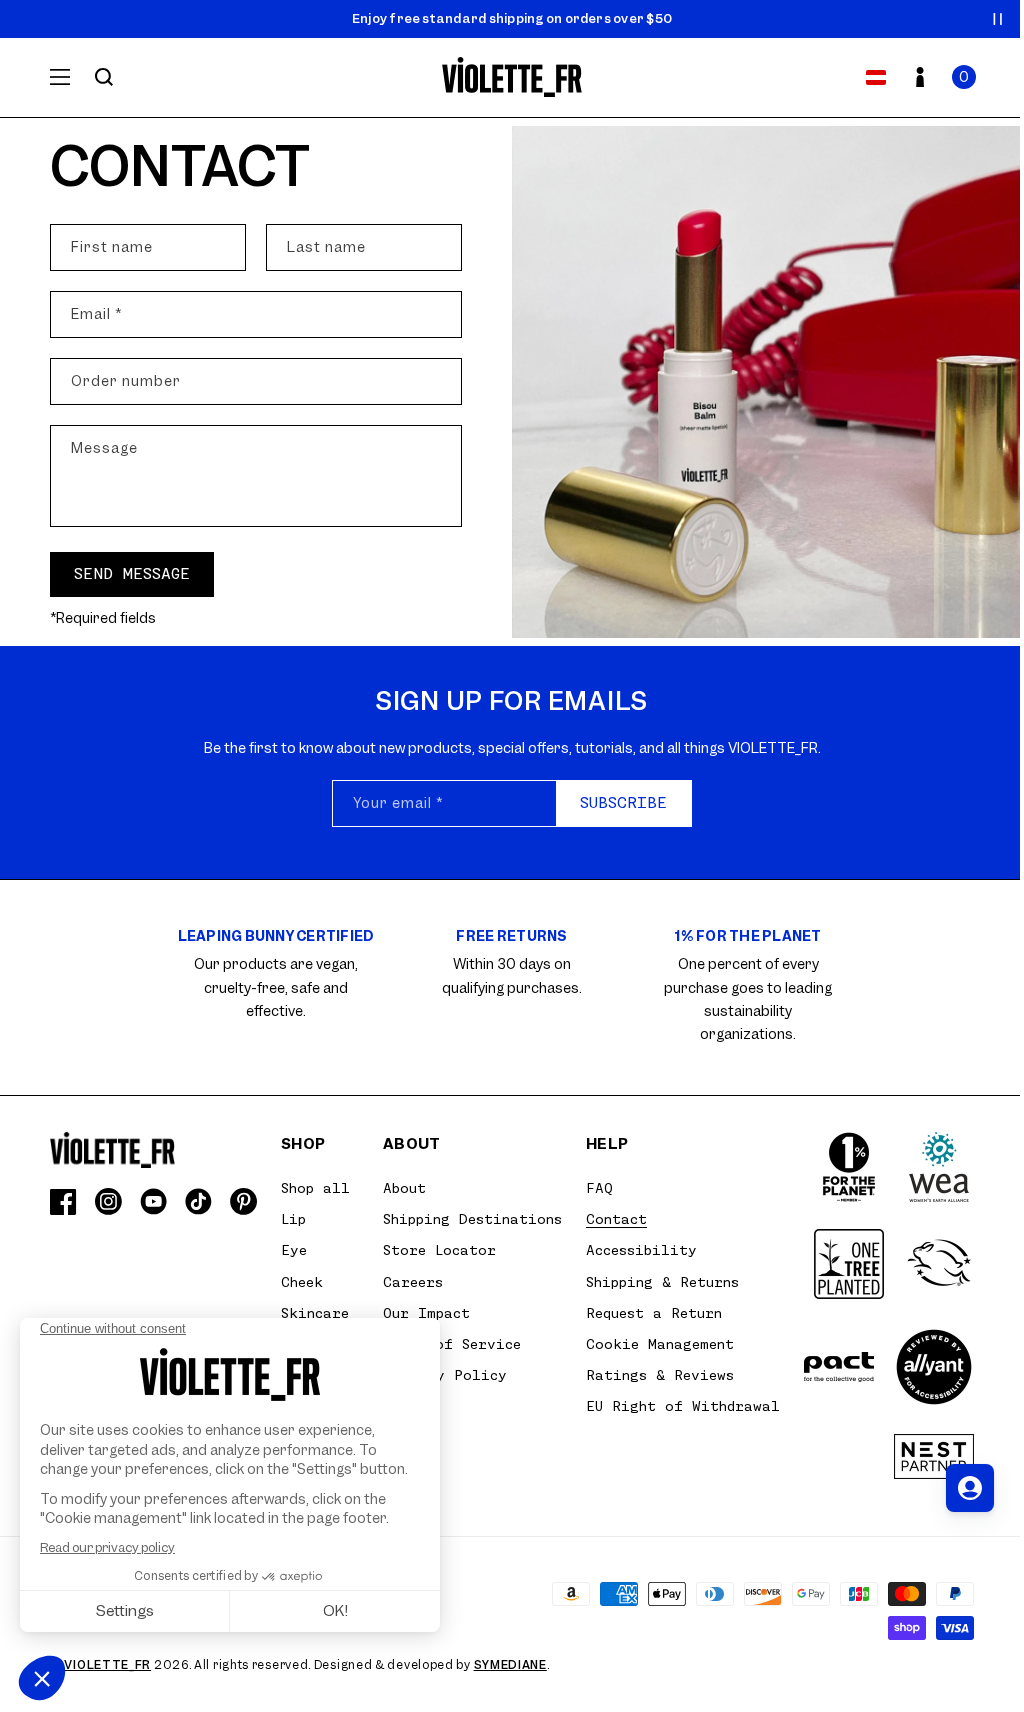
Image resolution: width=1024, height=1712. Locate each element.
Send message (132, 574)
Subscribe (623, 803)
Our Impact (426, 1313)
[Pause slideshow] (998, 19)
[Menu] (60, 77)
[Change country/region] (876, 77)
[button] (964, 77)
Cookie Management (660, 1344)
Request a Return (654, 1313)
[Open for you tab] (970, 1488)
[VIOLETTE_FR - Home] (512, 77)
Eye (294, 1250)
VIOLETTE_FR (107, 1665)
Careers (413, 1282)
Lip (293, 1219)
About (404, 1188)
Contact (616, 1219)
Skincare (315, 1313)
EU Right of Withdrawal (683, 1406)
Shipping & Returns (662, 1282)
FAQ (599, 1188)
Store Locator (439, 1250)
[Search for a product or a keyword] (104, 77)
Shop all (315, 1188)
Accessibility (641, 1250)
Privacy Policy (445, 1375)
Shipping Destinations (472, 1219)
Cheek (302, 1282)
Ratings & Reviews (660, 1375)
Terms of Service (452, 1344)
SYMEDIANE (510, 1665)
